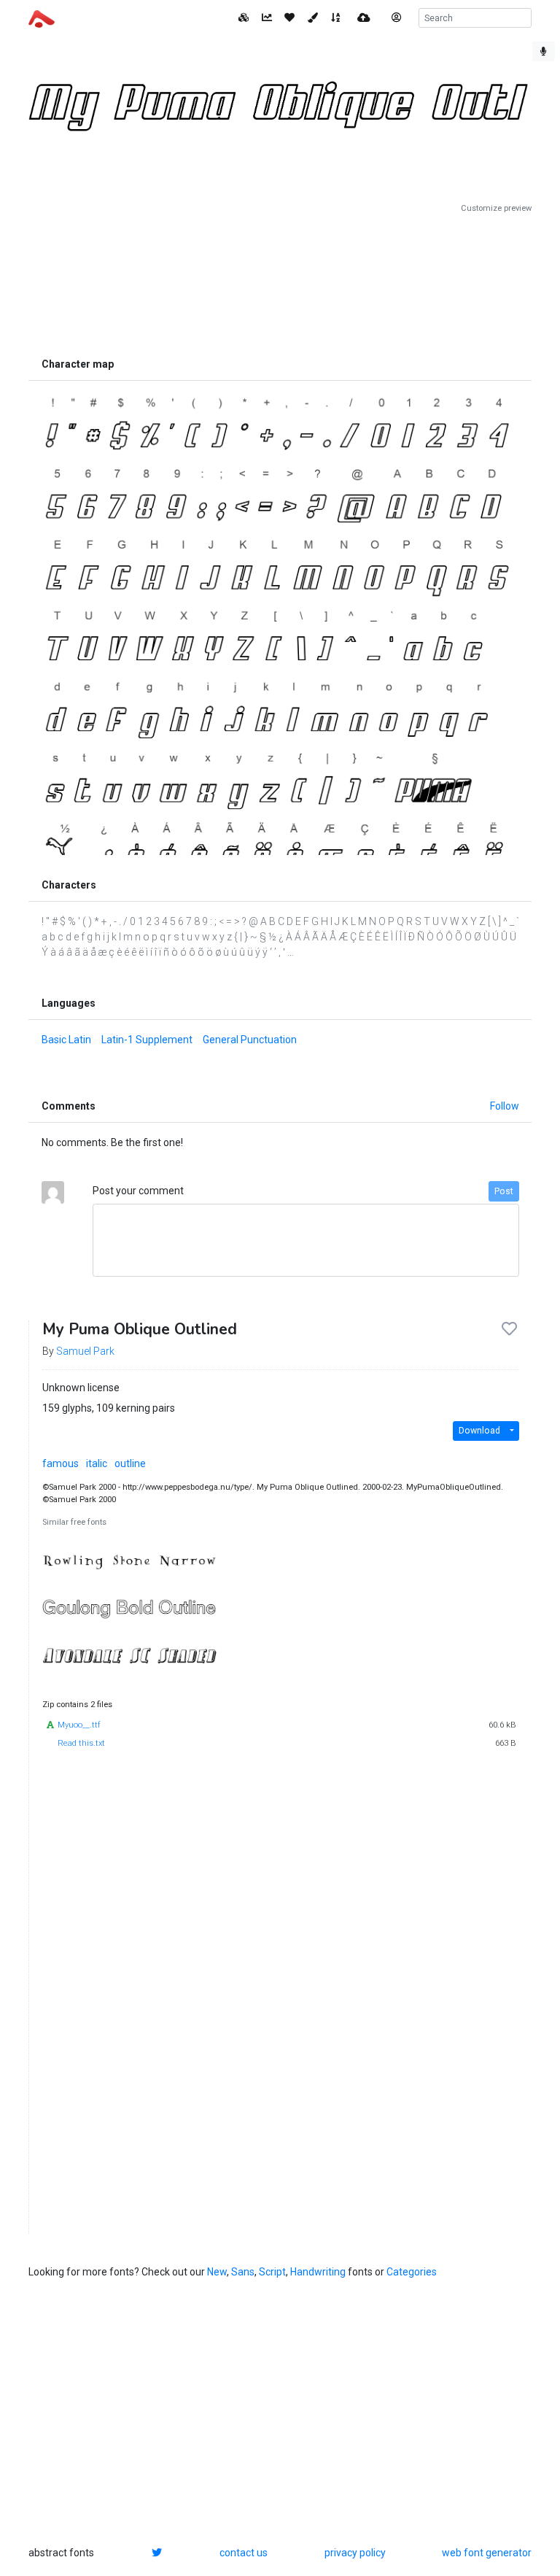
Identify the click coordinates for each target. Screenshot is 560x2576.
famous (61, 1463)
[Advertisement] (280, 282)
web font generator (487, 2553)
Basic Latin (66, 1040)
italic (97, 1463)
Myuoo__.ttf (79, 1725)
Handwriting (318, 2272)
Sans (243, 2272)
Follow (505, 1106)
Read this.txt (81, 1743)
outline (130, 1463)
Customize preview (496, 208)
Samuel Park (85, 1351)
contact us (244, 2553)
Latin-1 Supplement (147, 1040)
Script (272, 2272)
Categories (412, 2272)
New (217, 2272)
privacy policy (355, 2553)
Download (479, 1431)
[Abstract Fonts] (42, 18)
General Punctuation (250, 1040)
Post (504, 1191)
